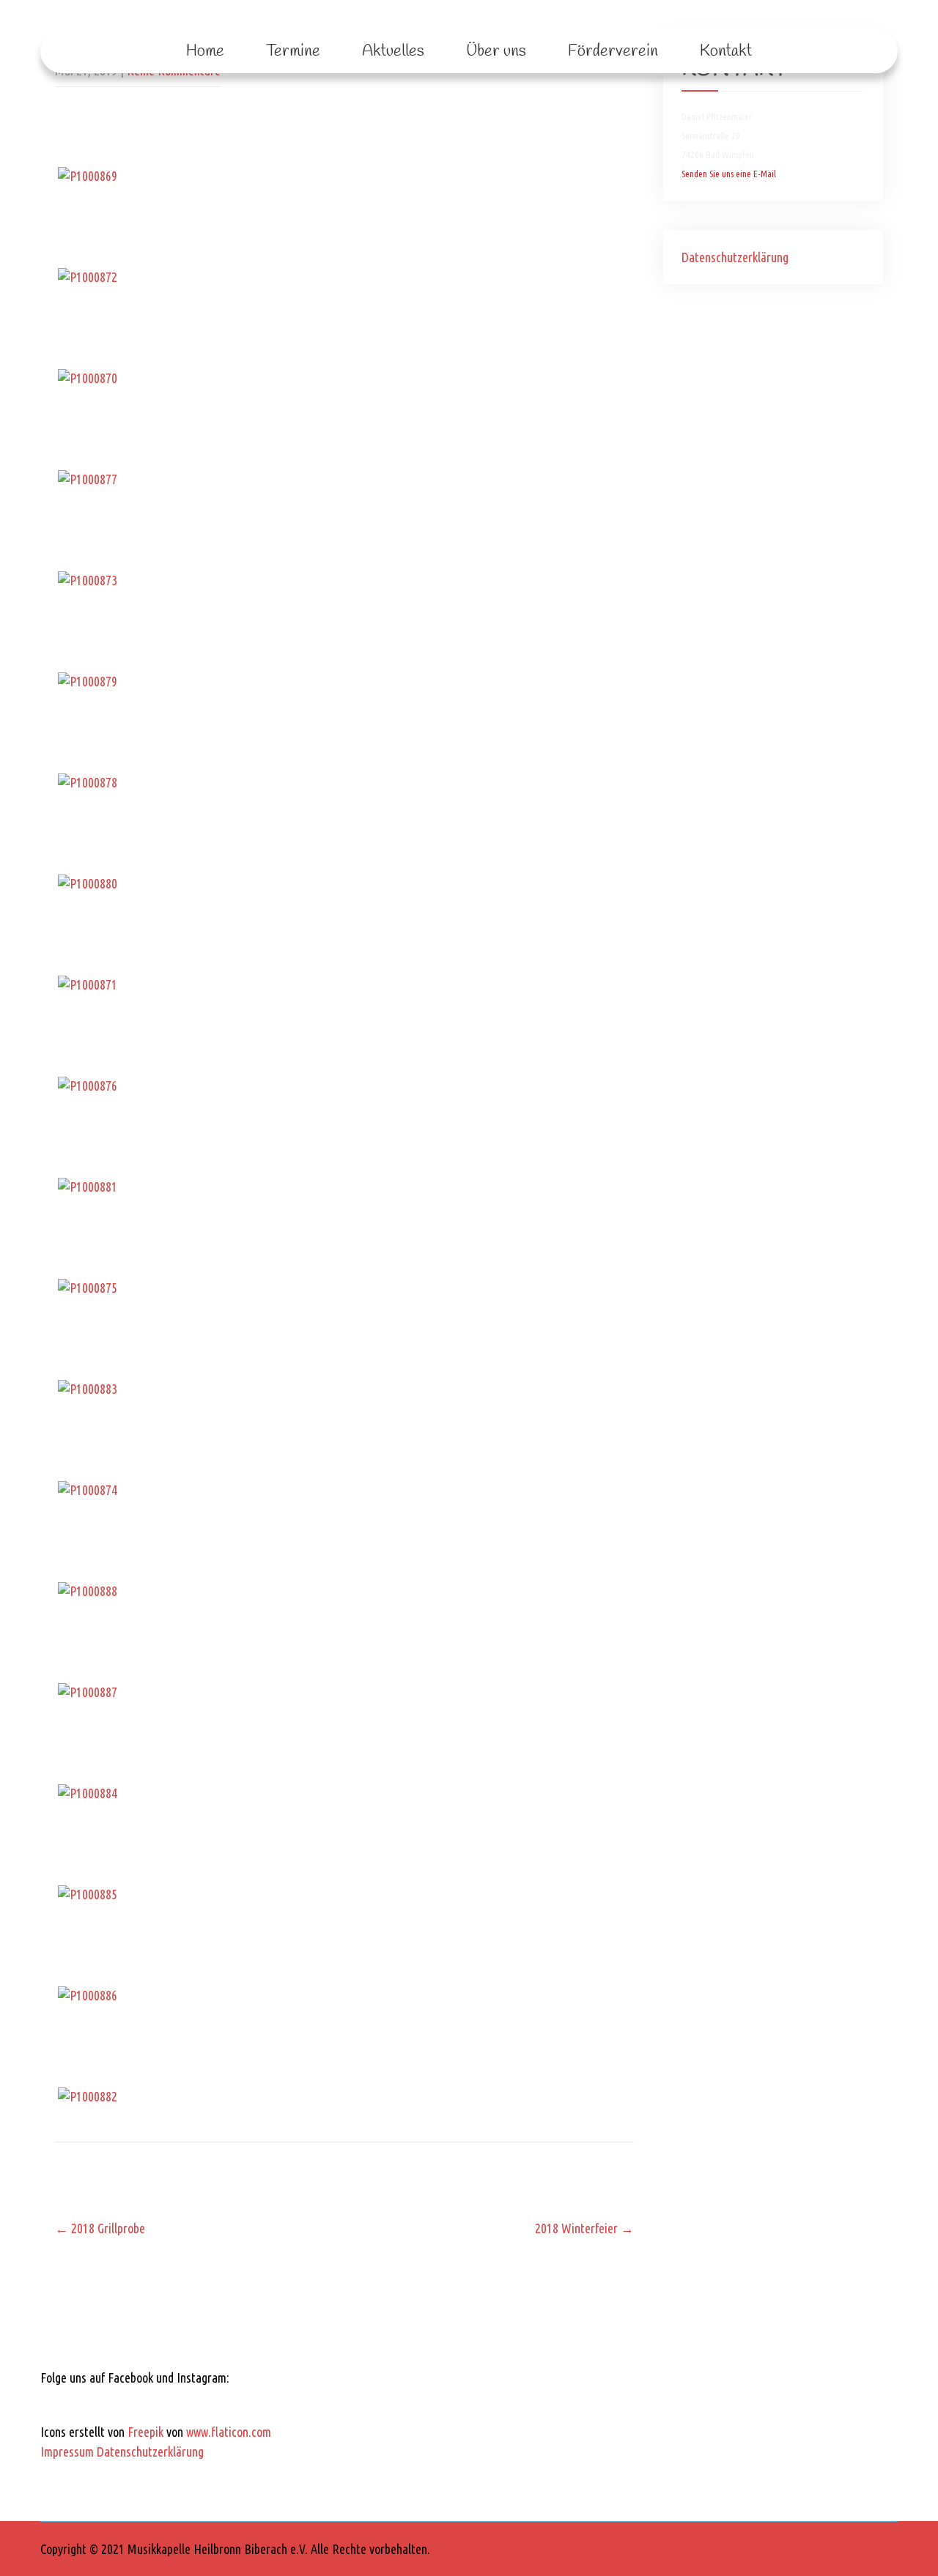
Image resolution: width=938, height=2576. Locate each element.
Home (205, 51)
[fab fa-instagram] (96, 2403)
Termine (293, 51)
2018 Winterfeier (584, 2228)
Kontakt (726, 51)
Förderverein (613, 51)
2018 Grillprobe (100, 2228)
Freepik (145, 2432)
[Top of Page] (896, 2545)
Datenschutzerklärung (735, 257)
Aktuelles (393, 51)
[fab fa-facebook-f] (57, 2403)
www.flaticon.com (229, 2432)
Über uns (496, 51)
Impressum (67, 2451)
